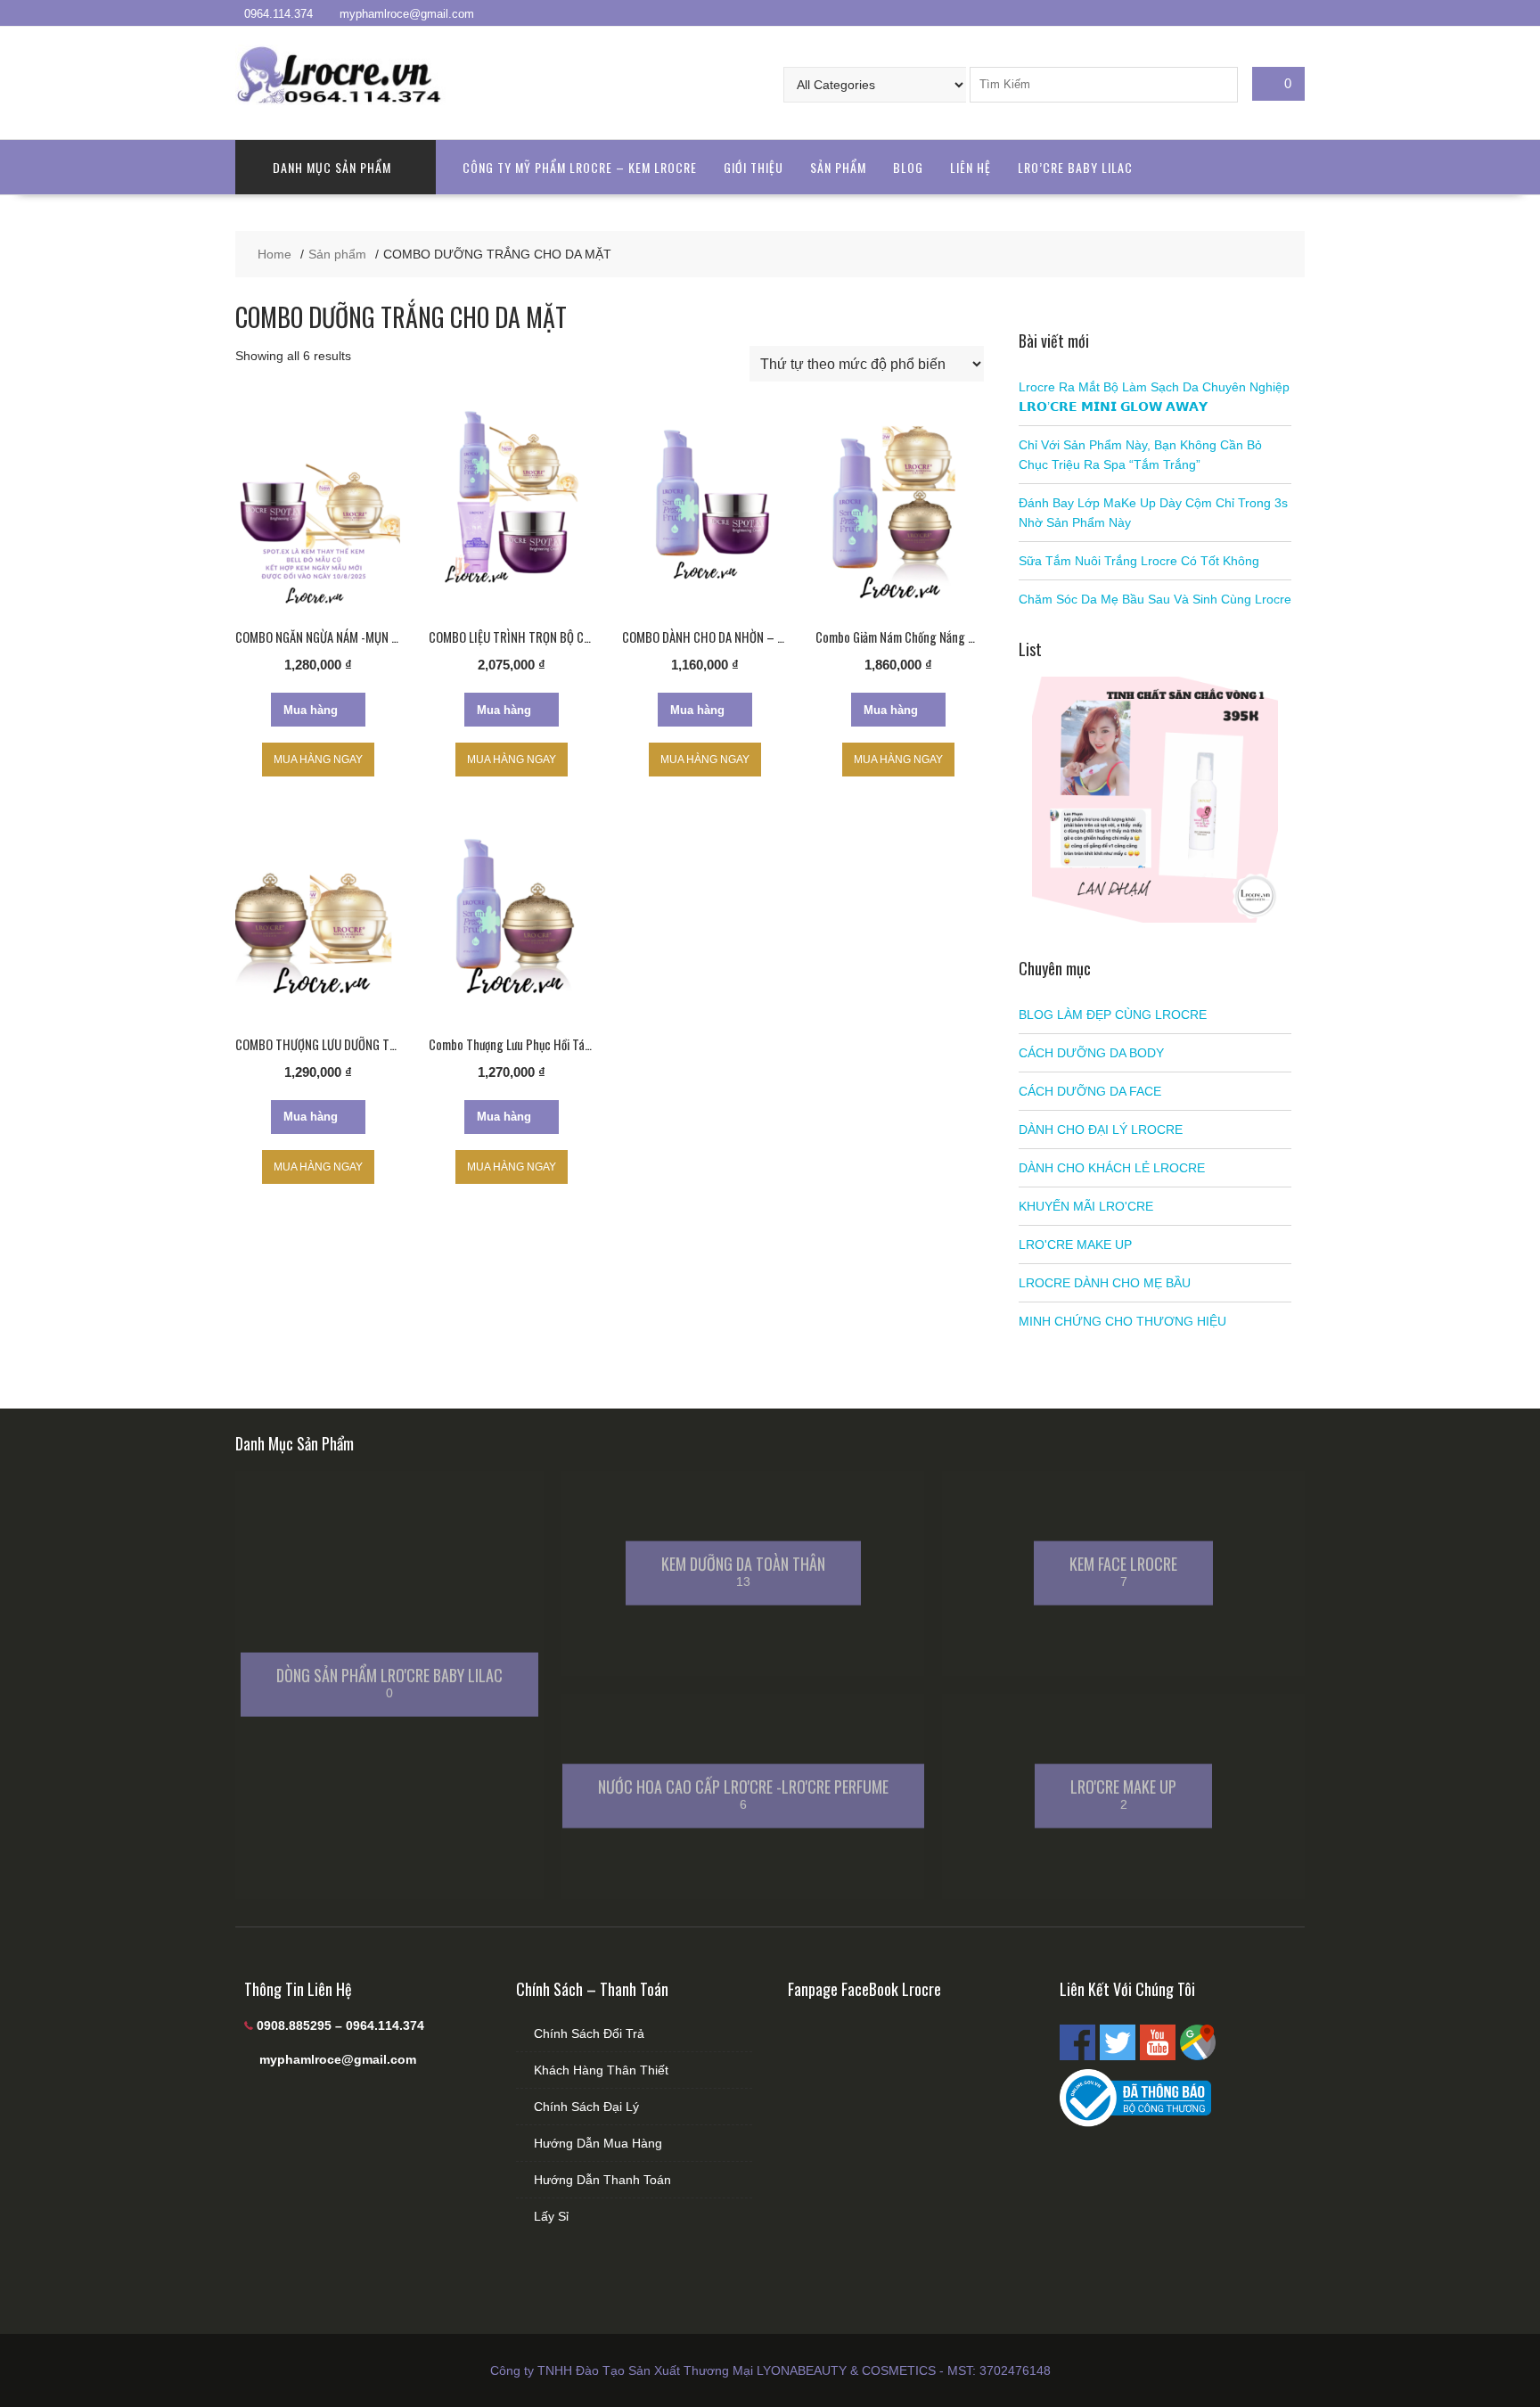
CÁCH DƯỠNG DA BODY (1091, 1053)
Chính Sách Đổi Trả (589, 2033)
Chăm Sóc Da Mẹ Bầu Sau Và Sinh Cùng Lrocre (1155, 599)
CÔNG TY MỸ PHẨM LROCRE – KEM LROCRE (580, 167)
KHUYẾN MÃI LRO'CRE (1086, 1206)
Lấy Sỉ (551, 2216)
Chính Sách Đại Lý (586, 2107)
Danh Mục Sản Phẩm (332, 167)
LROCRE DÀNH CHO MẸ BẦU (1105, 1283)
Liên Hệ (971, 167)
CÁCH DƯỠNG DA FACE (1090, 1091)
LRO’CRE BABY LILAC (1075, 167)
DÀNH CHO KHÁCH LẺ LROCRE (1112, 1168)
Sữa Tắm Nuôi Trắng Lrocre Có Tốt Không (1139, 561)
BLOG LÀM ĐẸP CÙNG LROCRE (1113, 1015)
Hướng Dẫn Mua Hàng (598, 2143)
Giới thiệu (754, 167)
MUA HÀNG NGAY (318, 760)
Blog (908, 167)
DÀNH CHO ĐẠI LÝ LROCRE (1101, 1130)
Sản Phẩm (838, 167)
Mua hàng (311, 710)
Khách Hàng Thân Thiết (601, 2070)
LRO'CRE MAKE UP (1075, 1245)
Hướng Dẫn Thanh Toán (602, 2180)
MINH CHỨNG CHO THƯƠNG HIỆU (1122, 1321)
